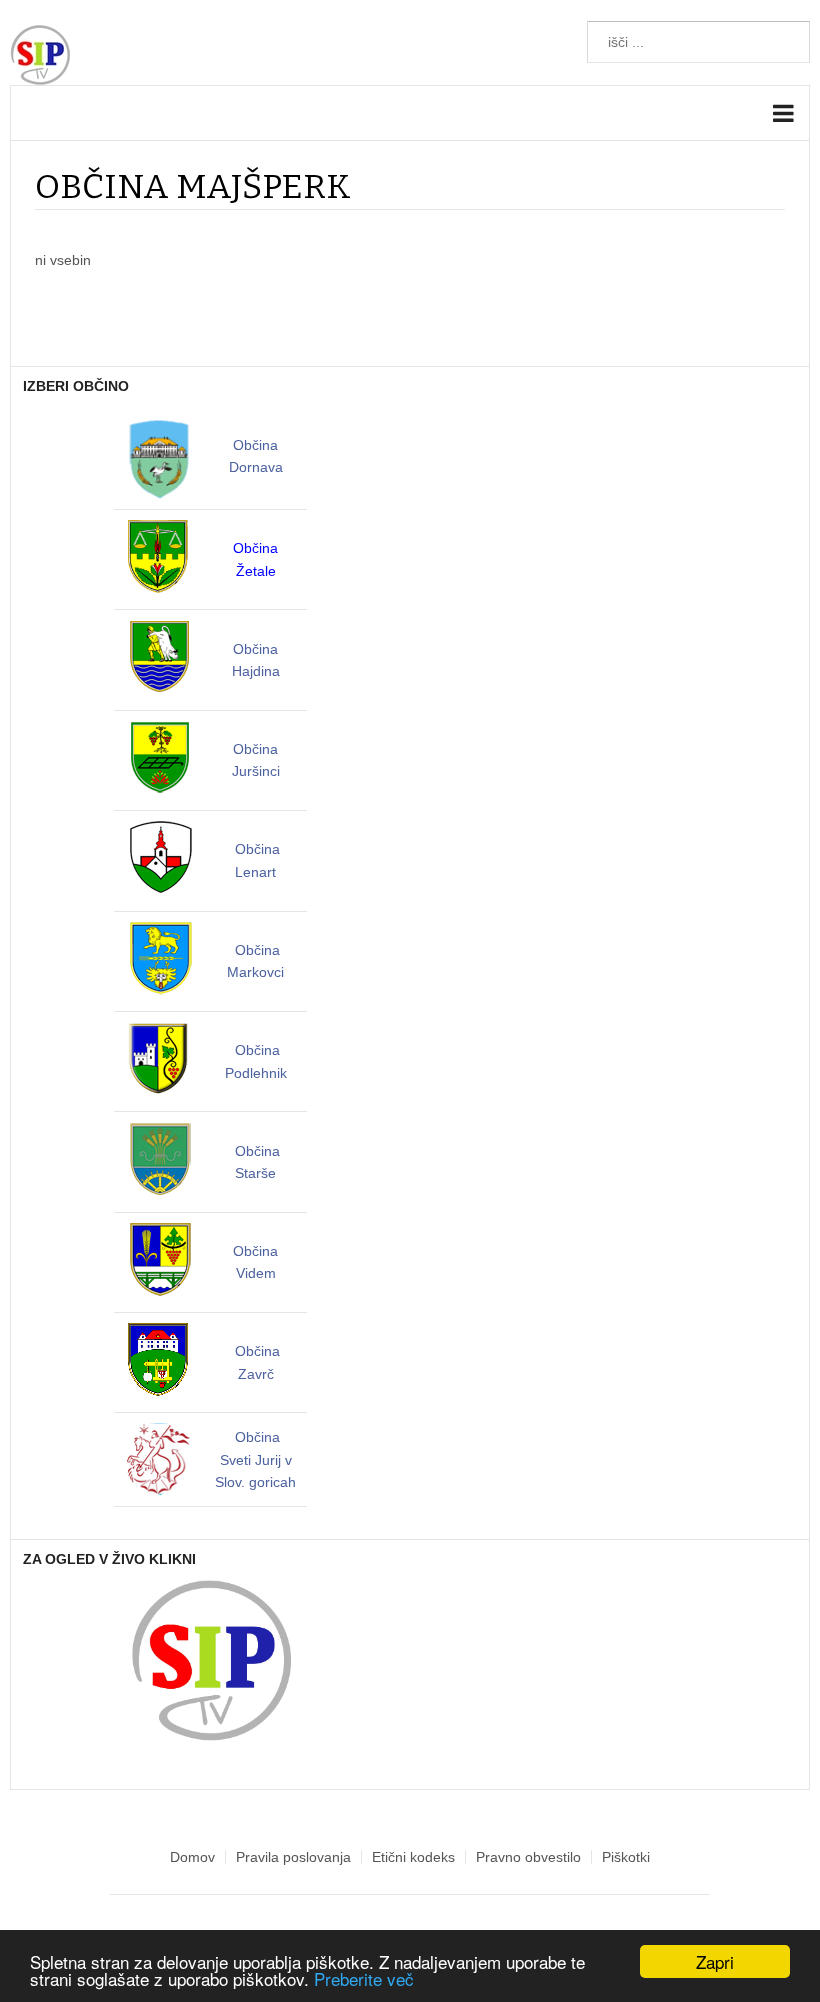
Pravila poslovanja (293, 1857)
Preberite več (364, 1978)
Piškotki (626, 1857)
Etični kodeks (413, 1857)
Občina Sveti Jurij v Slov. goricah (255, 1459)
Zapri (715, 1961)
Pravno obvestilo (528, 1857)
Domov (192, 1857)
